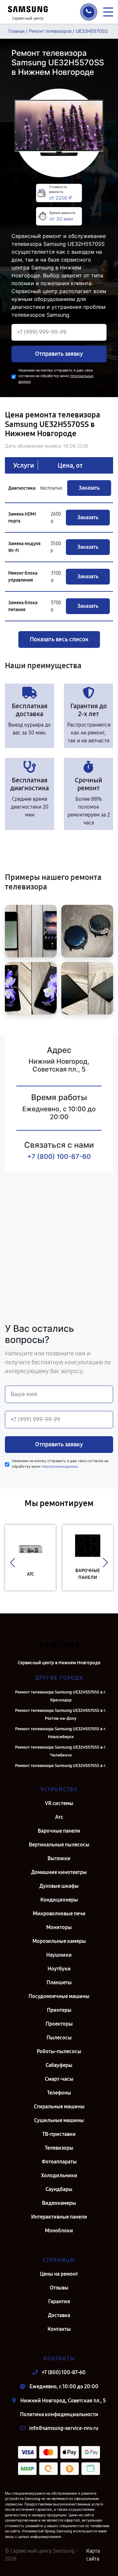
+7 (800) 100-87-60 (59, 1157)
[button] (13, 1563)
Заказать (89, 488)
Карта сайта (93, 2555)
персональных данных (60, 1467)
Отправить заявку (59, 354)
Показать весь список (59, 639)
